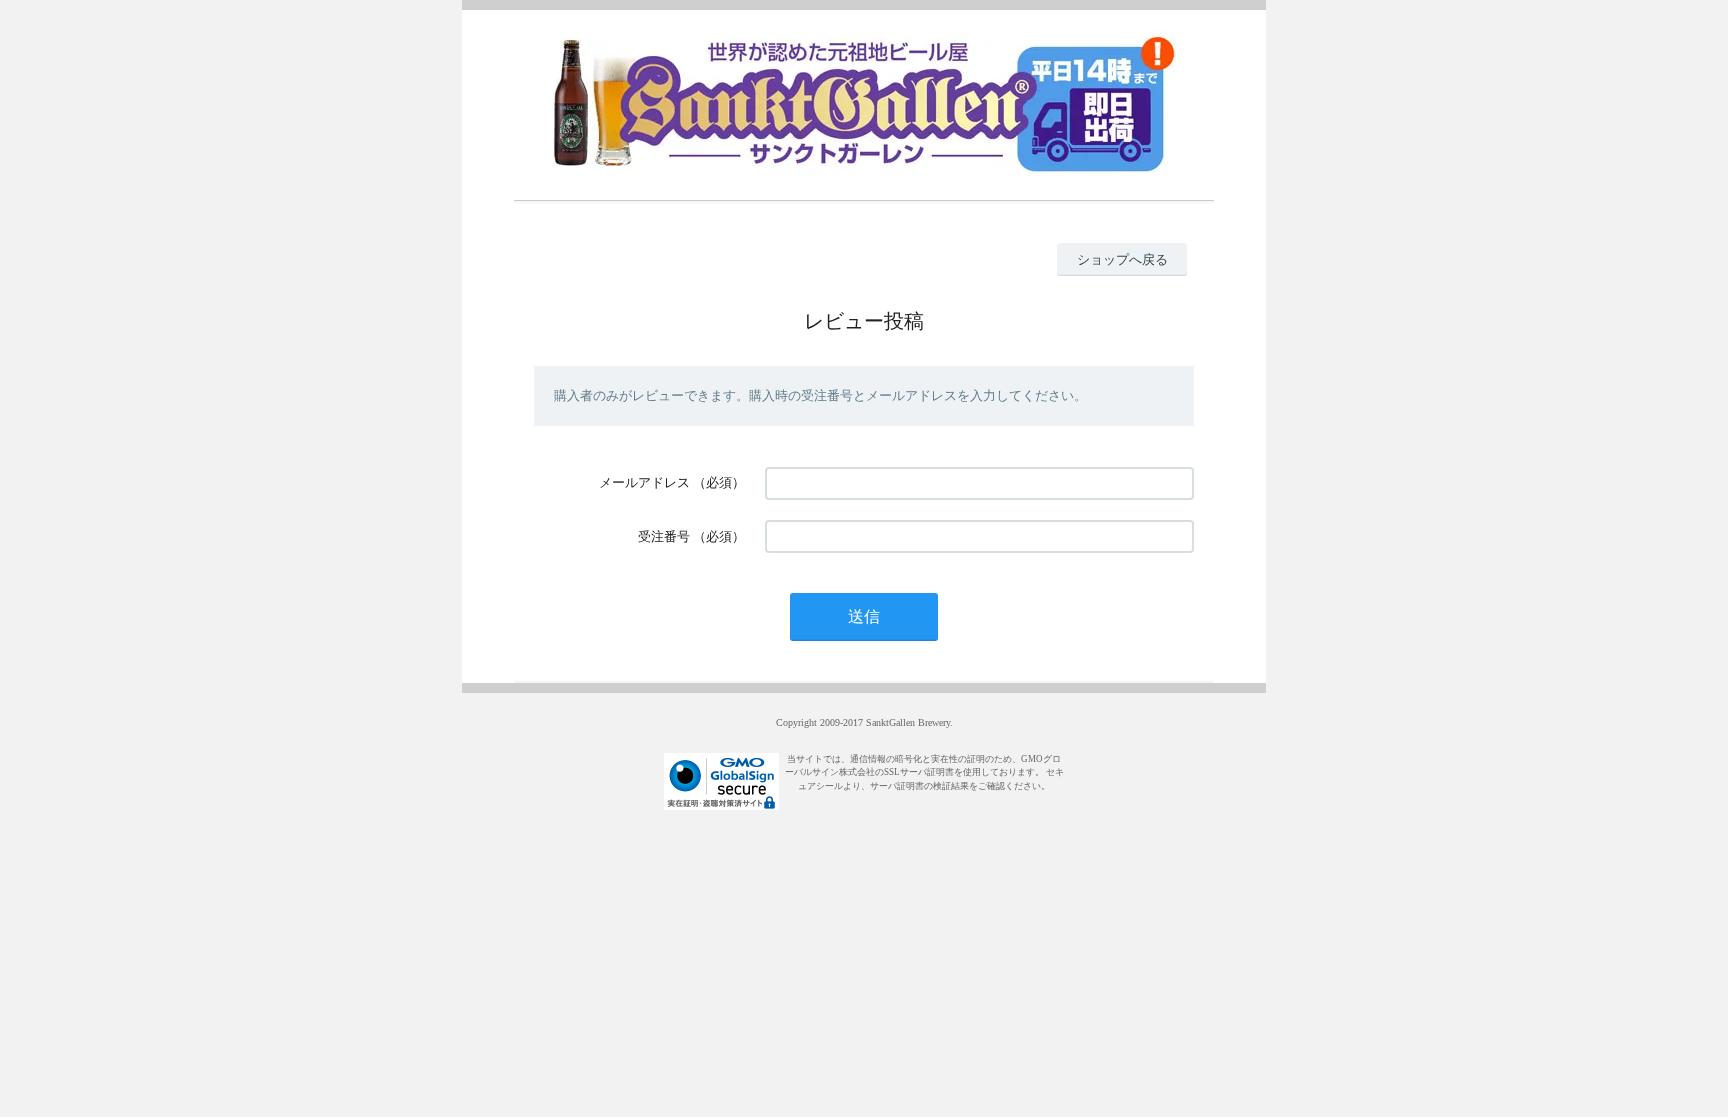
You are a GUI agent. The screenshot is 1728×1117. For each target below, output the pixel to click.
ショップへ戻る (1122, 259)
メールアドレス (644, 482)
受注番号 (664, 536)
